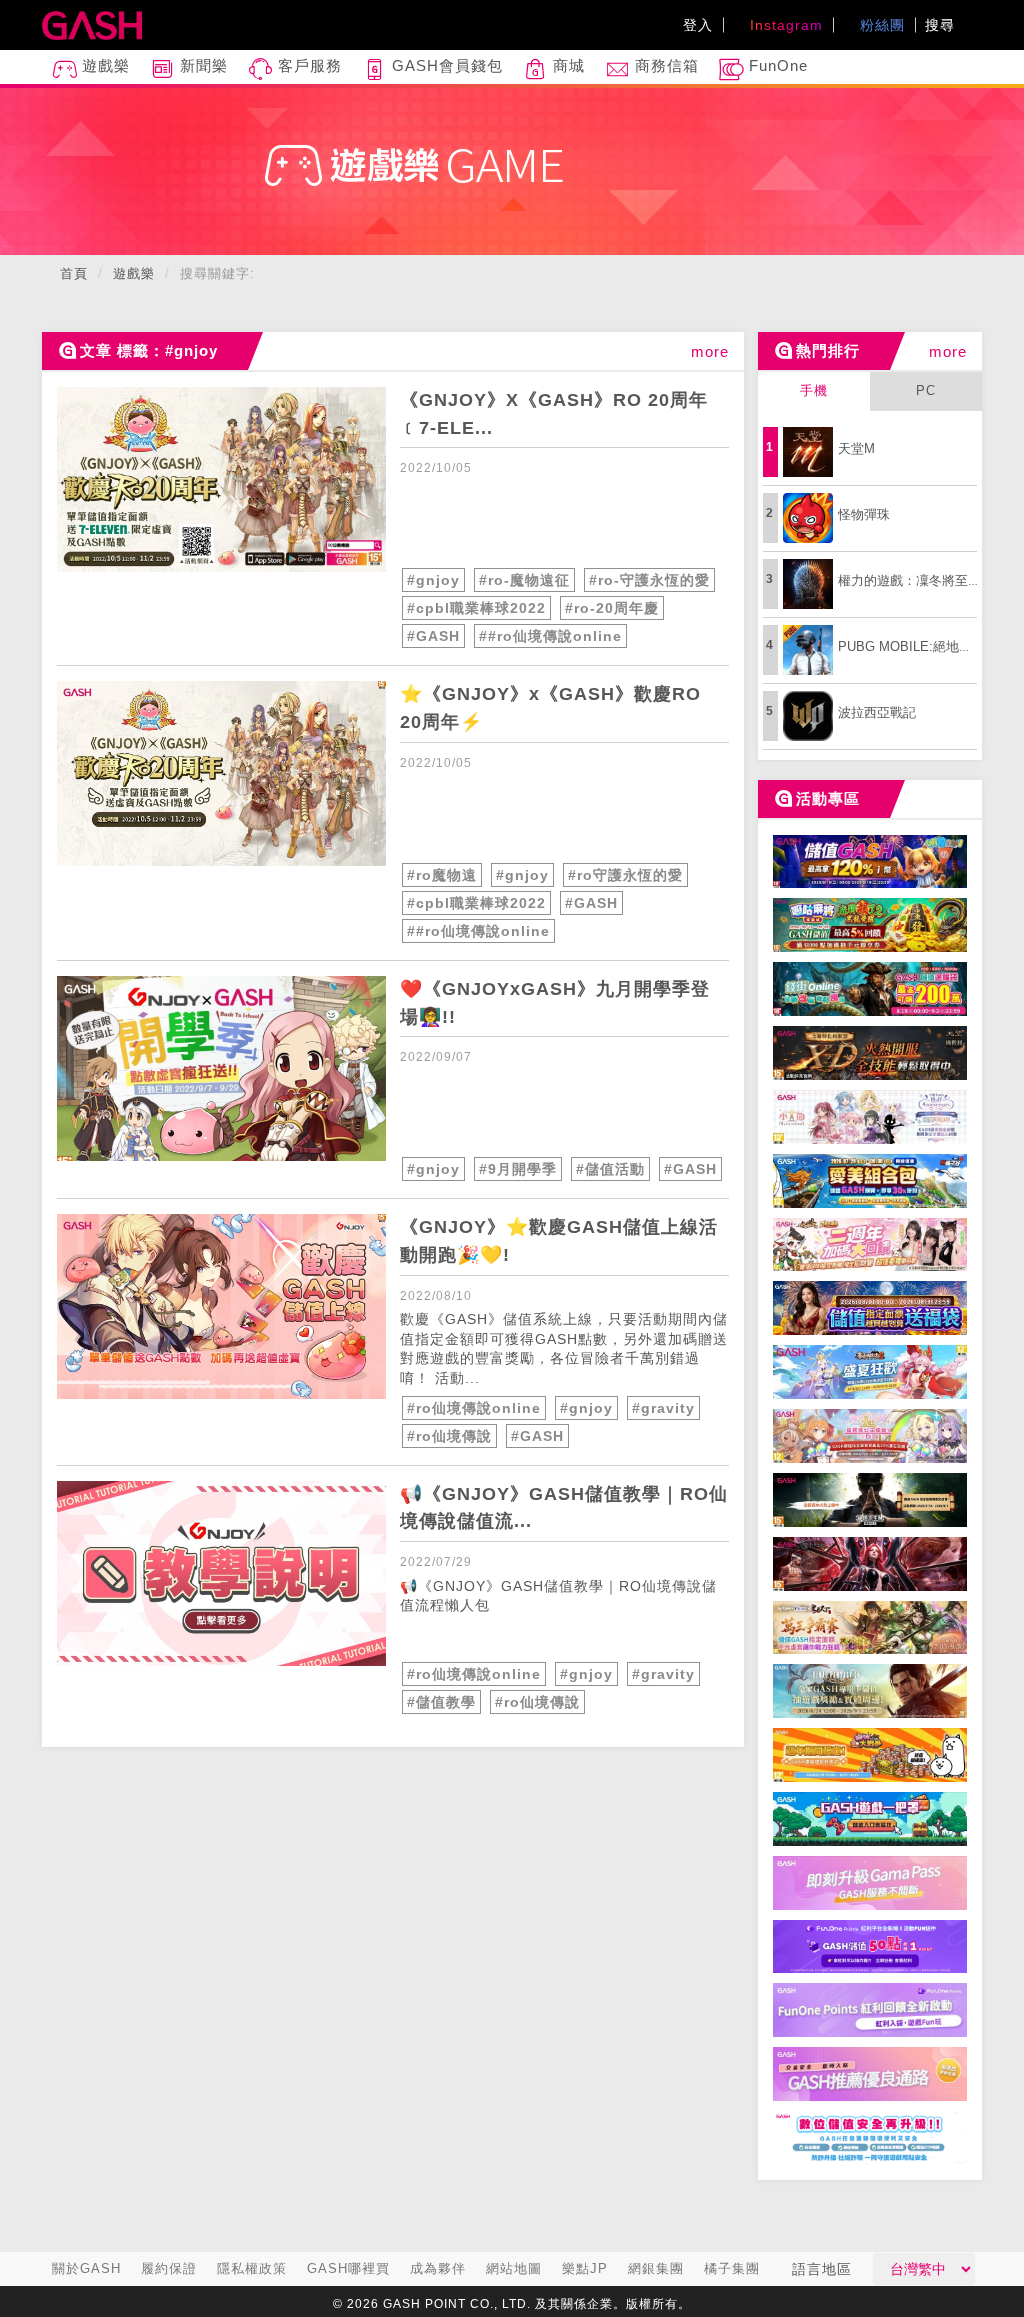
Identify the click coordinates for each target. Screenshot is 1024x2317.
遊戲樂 (103, 65)
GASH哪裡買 (348, 2268)
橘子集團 (732, 2268)
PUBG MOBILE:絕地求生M (917, 646)
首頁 (74, 273)
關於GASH (86, 2268)
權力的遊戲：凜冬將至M (908, 580)
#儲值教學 (441, 1702)
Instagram (784, 25)
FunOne (776, 65)
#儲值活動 (610, 1169)
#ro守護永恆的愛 (625, 875)
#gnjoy (433, 580)
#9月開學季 (518, 1169)
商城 (566, 65)
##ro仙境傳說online (550, 636)
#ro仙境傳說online (474, 1408)
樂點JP (585, 2268)
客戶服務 (307, 65)
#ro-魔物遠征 (524, 580)
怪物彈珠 (864, 514)
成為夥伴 (438, 2268)
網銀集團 (656, 2268)
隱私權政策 (252, 2268)
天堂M (856, 448)
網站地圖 (514, 2268)
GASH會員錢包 (445, 65)
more (710, 351)
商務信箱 (664, 65)
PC (926, 390)
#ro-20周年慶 (612, 608)
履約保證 (169, 2268)
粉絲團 (880, 25)
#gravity (663, 1408)
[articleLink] (221, 479)
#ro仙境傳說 (449, 1436)
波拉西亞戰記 (877, 712)
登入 (698, 25)
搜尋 (942, 25)
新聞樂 (201, 65)
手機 (814, 390)
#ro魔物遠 (442, 875)
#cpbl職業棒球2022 (476, 608)
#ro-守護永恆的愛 (649, 580)
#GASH (433, 636)
